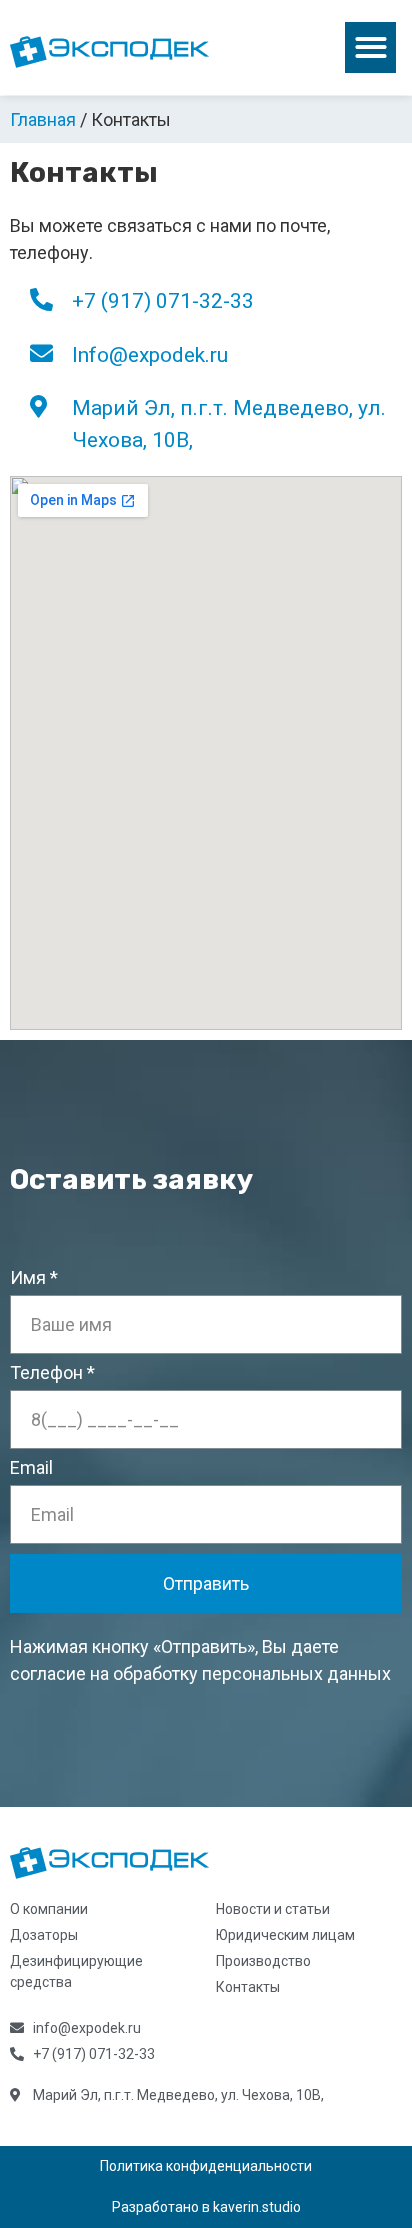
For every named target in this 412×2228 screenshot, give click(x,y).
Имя (28, 1278)
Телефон (46, 1373)
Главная (43, 119)
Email (31, 1468)
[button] (370, 47)
